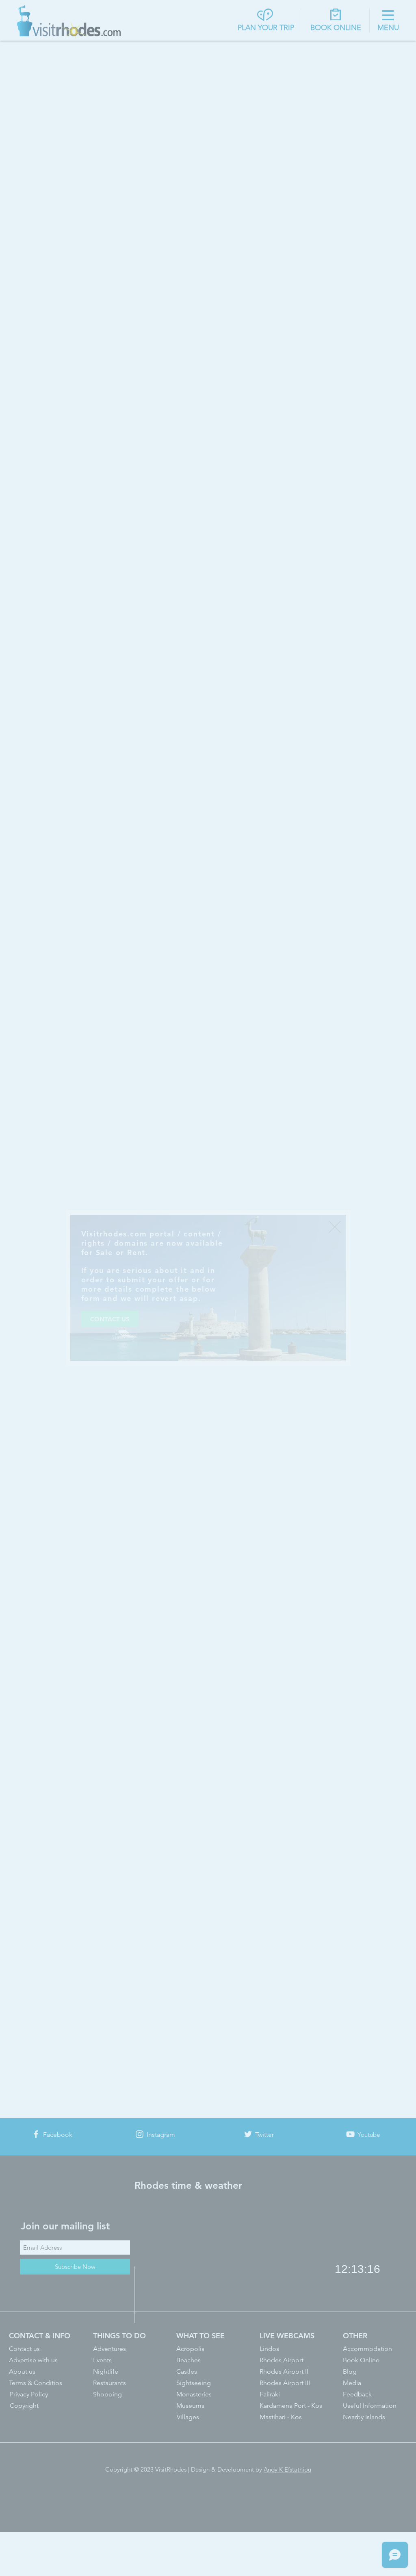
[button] (335, 1227)
